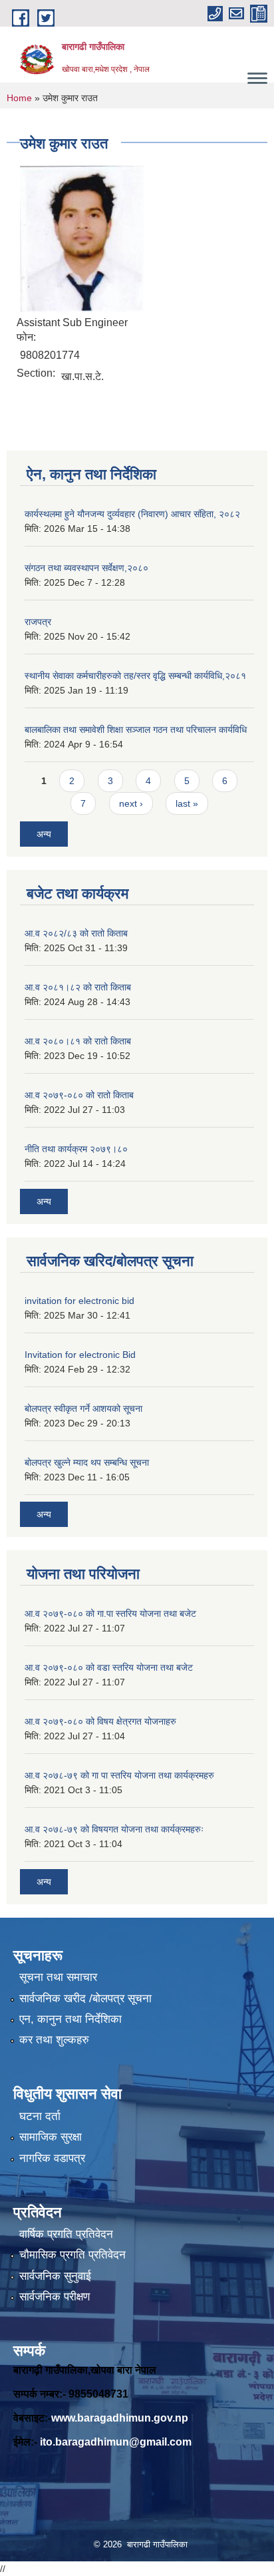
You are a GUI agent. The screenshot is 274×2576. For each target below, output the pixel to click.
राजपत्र (38, 622)
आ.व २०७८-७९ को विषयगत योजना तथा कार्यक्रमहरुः (114, 1829)
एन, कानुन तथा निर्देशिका (70, 2019)
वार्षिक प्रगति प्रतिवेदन (66, 2234)
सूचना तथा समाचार (58, 1977)
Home (19, 98)
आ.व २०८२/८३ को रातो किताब (76, 933)
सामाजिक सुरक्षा (51, 2137)
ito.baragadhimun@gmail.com (116, 2442)
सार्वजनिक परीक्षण (55, 2297)
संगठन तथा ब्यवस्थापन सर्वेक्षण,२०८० (86, 568)
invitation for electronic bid (79, 1301)
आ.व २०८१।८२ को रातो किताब (78, 987)
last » (187, 803)
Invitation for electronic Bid (80, 1355)
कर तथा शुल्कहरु (54, 2040)
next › (131, 803)
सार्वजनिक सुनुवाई (55, 2276)
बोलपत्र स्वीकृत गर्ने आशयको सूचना (83, 1408)
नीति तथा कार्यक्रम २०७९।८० (76, 1149)
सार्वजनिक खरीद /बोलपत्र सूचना (85, 1999)
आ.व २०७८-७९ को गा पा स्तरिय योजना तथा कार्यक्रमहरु (119, 1775)
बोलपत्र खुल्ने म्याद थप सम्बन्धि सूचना (87, 1462)
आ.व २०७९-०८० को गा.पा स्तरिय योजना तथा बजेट (110, 1613)
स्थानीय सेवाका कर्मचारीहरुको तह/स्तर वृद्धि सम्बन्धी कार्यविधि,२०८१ (135, 676)
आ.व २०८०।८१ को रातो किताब (78, 1041)
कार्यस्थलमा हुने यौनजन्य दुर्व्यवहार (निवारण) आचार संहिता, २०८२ (132, 514)
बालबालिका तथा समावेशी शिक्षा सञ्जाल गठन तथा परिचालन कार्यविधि (136, 730)
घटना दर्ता (40, 2116)
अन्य (44, 834)
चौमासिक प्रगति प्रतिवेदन (72, 2255)
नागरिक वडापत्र (52, 2158)
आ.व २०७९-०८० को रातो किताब (79, 1095)
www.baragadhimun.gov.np (120, 2418)
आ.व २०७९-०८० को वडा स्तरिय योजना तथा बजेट (109, 1667)
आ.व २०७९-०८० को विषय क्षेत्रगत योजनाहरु (100, 1721)
